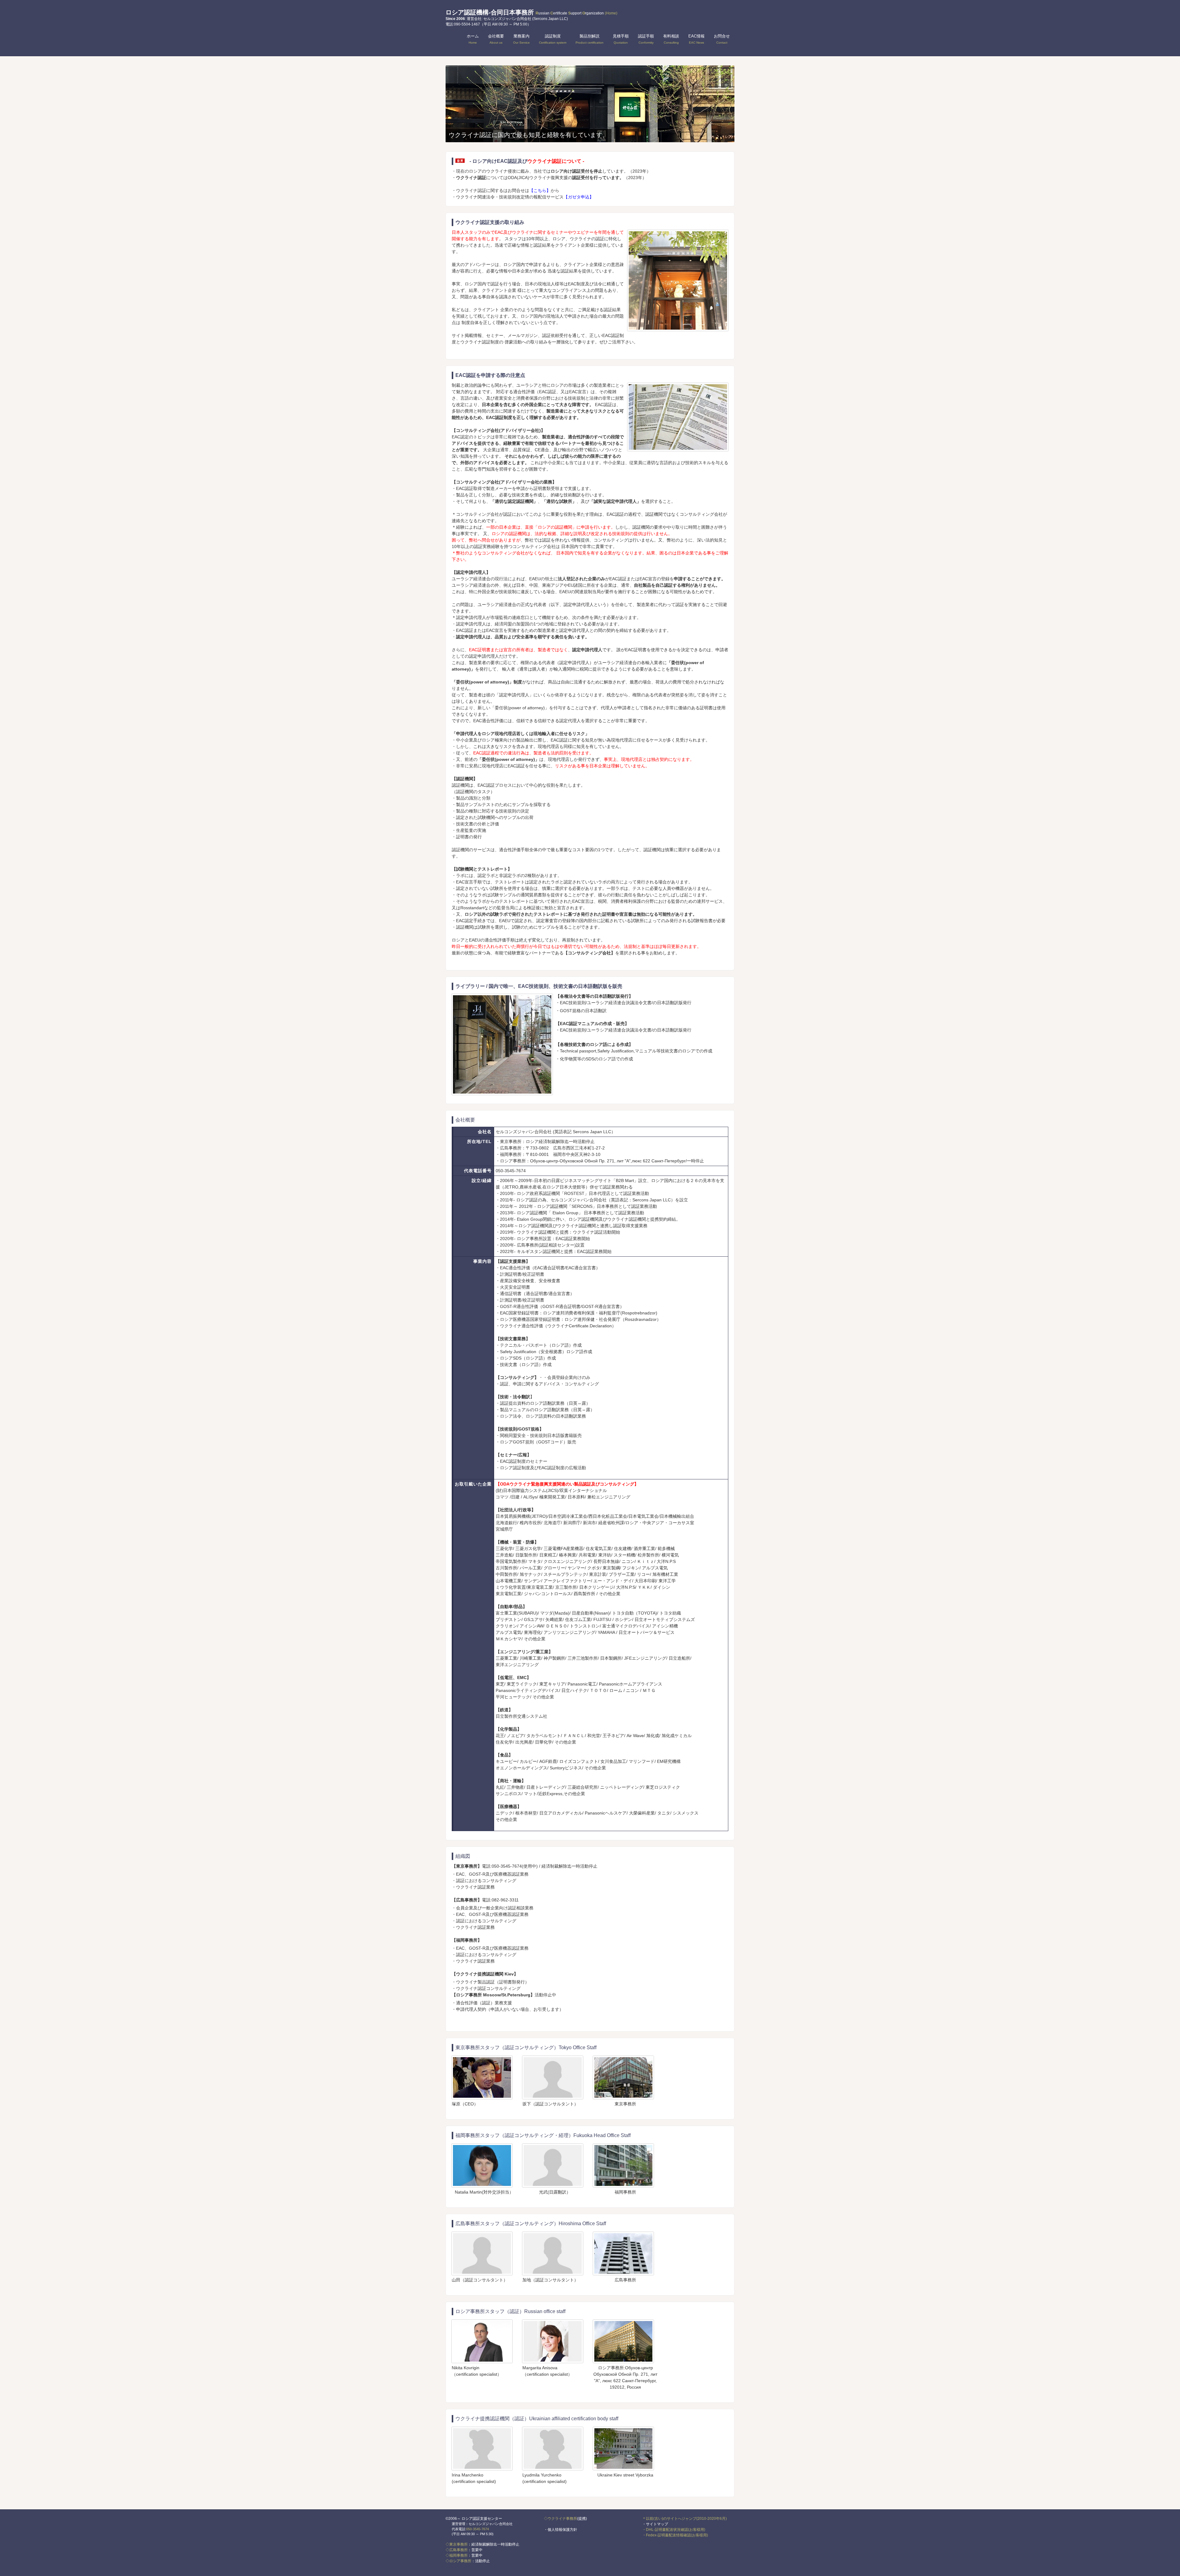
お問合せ (722, 39)
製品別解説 (590, 39)
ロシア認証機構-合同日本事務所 (531, 12)
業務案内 (521, 39)
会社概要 (496, 39)
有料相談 (671, 39)
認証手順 (646, 39)
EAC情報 (696, 39)
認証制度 (553, 39)
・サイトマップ (655, 2524)
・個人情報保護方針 (560, 2530)
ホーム (473, 39)
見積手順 (621, 39)
